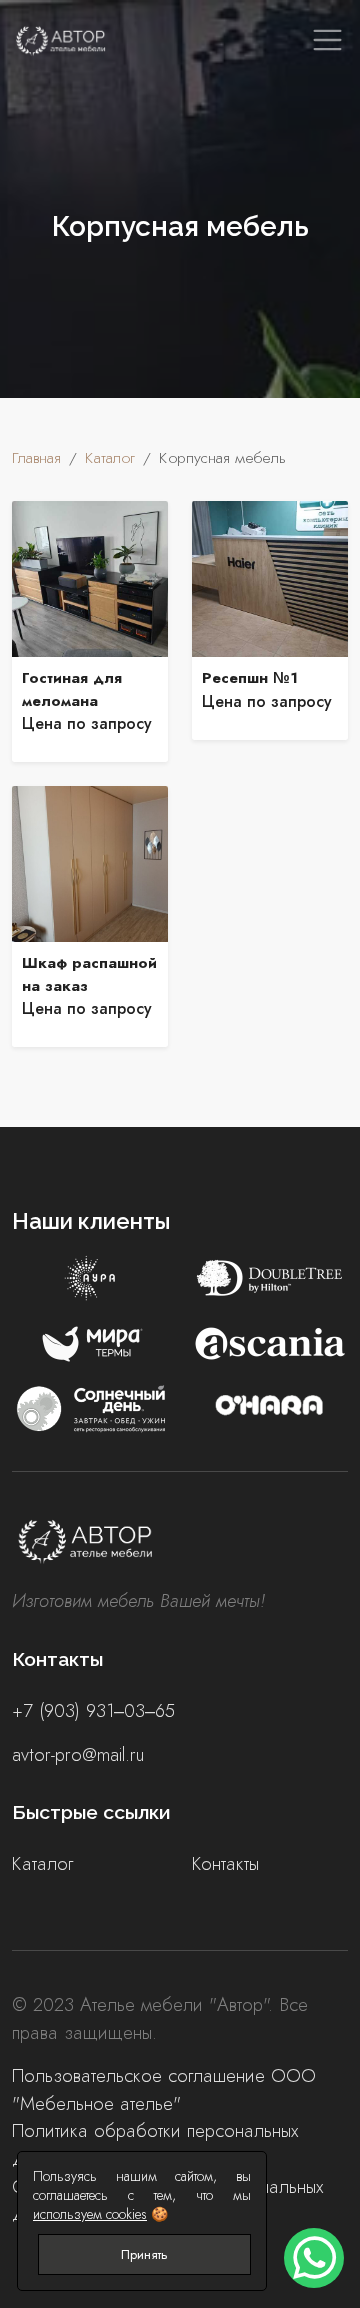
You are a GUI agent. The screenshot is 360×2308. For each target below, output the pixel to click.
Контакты (225, 1863)
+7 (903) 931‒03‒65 (93, 1710)
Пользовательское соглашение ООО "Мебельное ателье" (164, 2089)
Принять (144, 2254)
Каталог (42, 1863)
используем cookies (90, 2214)
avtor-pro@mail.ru (78, 1754)
